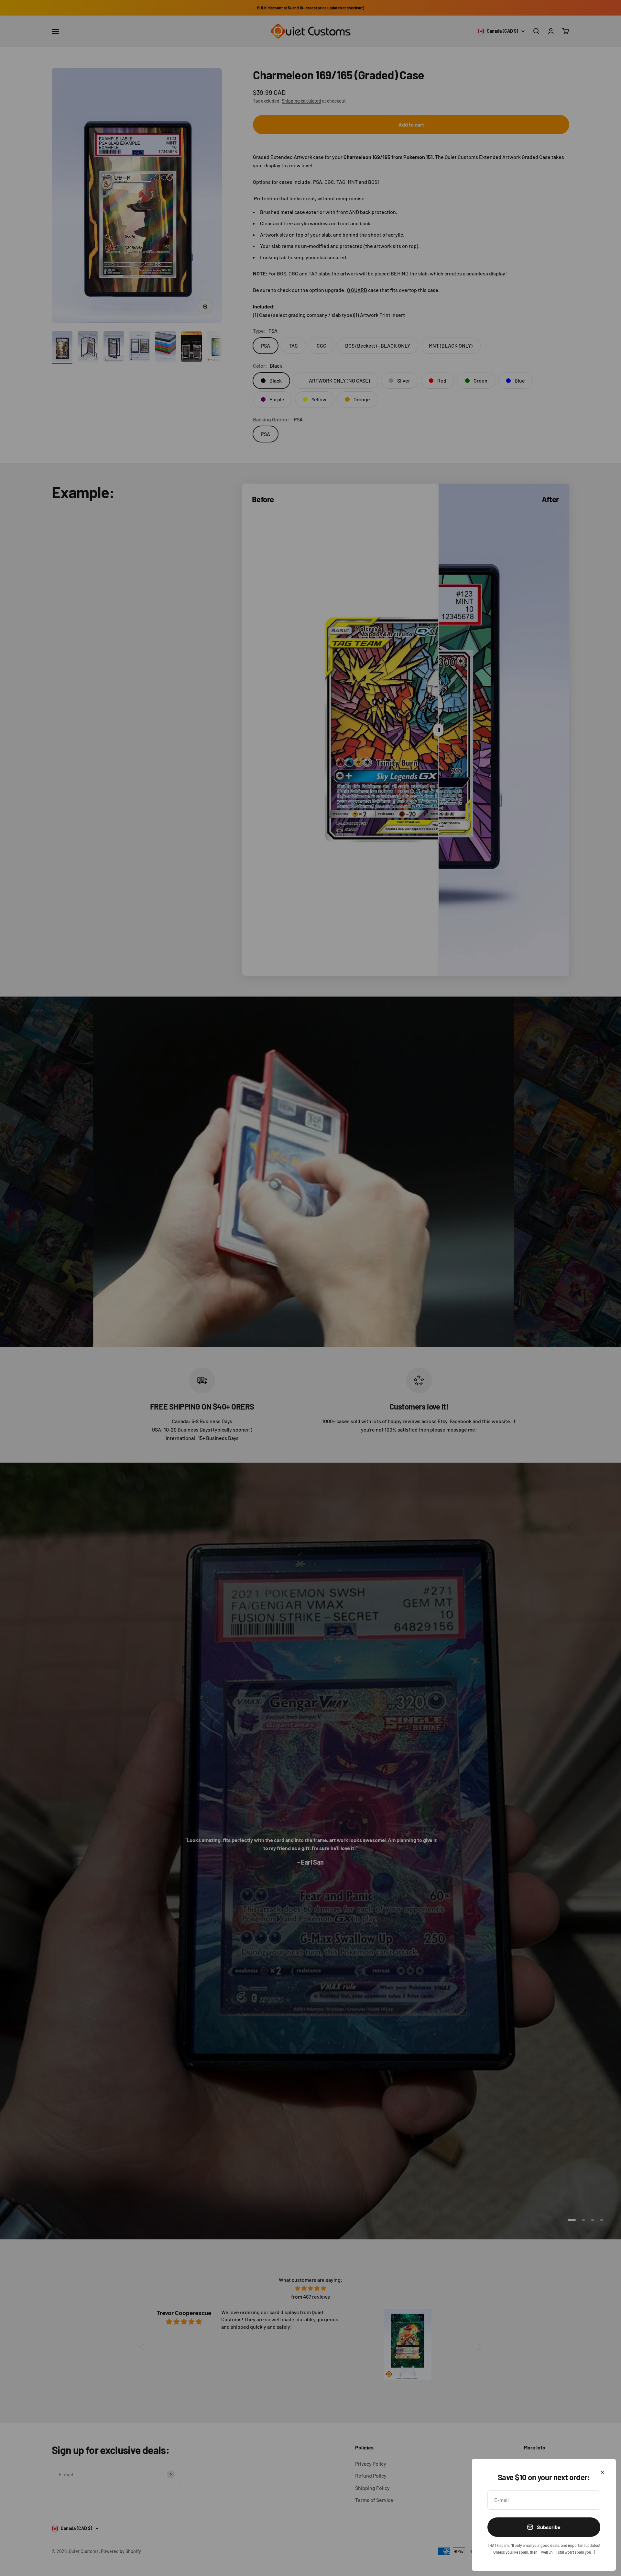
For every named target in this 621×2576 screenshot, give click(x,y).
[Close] (602, 2472)
